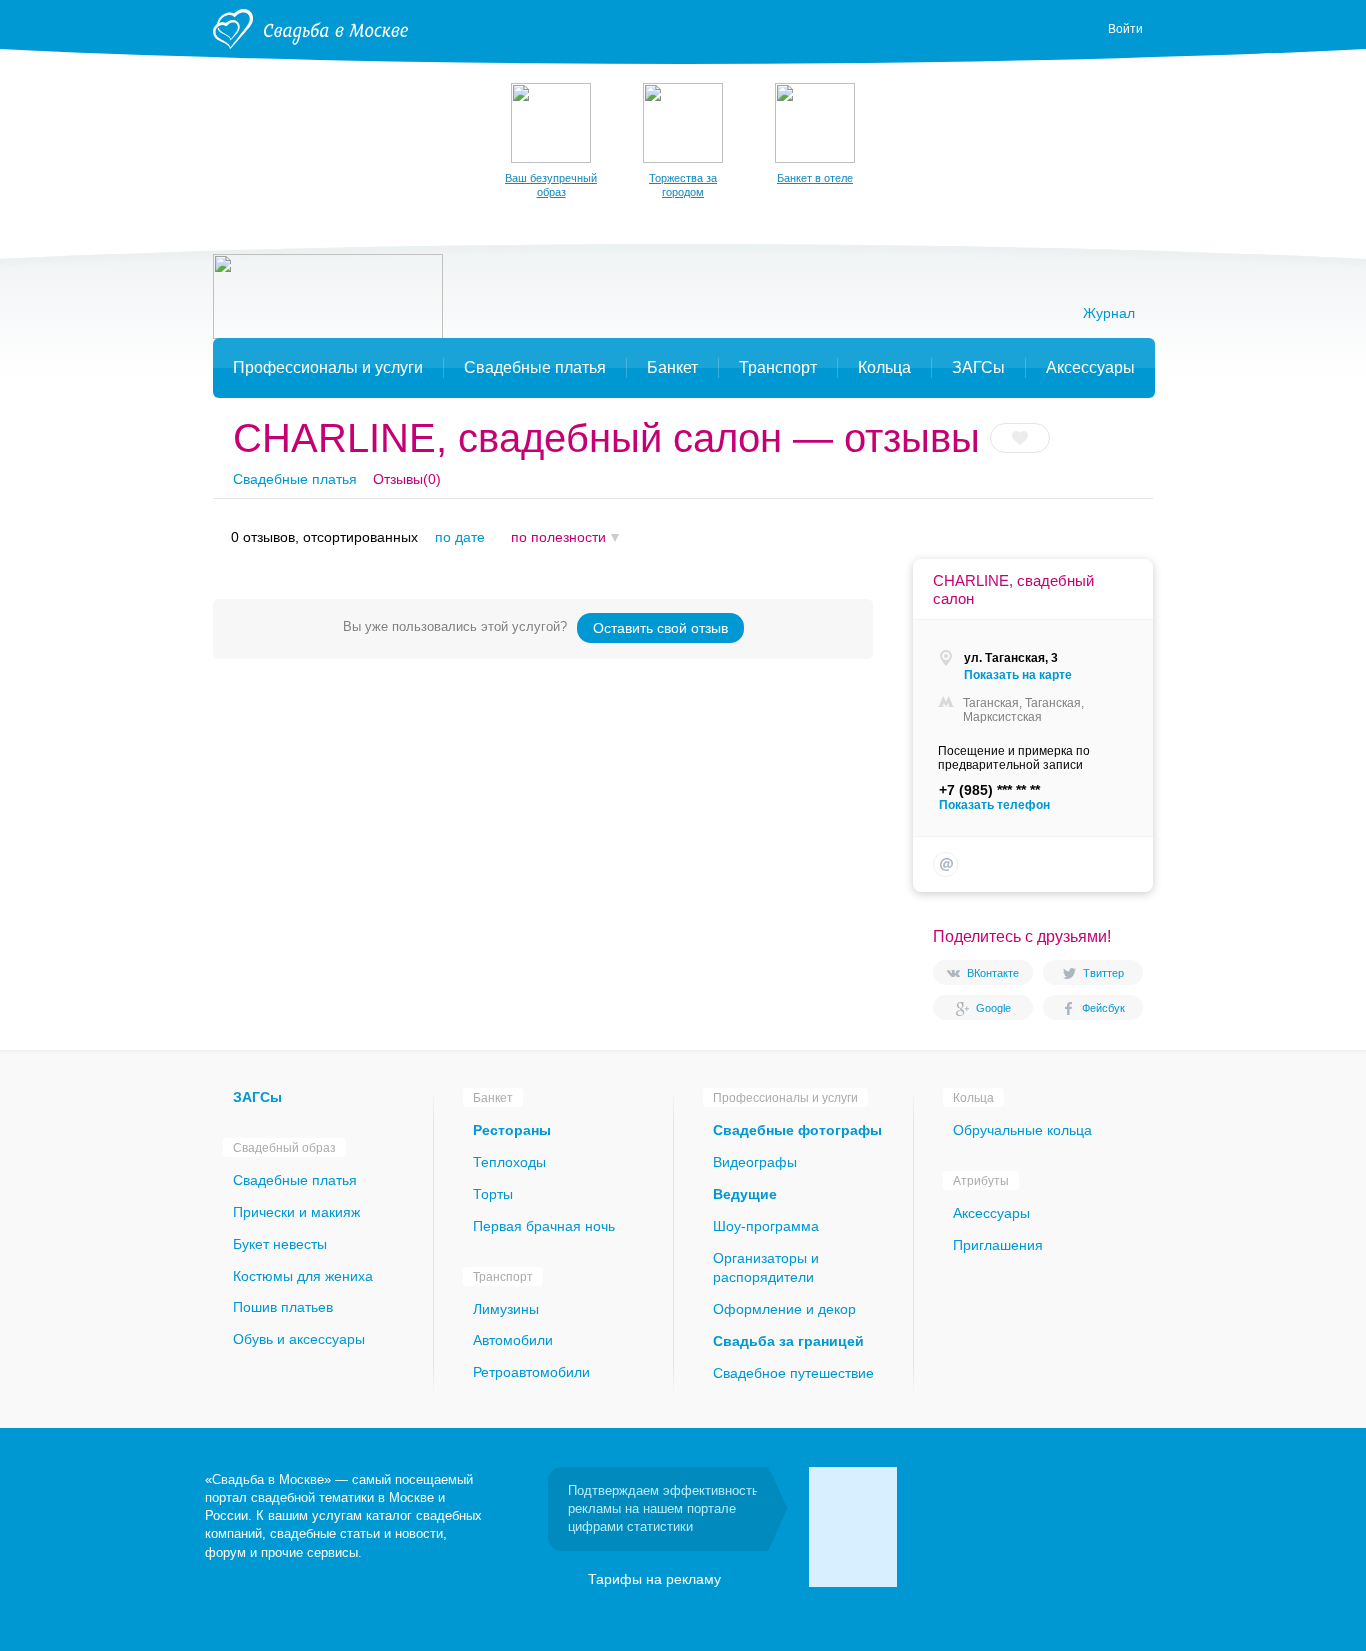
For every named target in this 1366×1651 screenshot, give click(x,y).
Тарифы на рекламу (654, 1579)
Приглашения (998, 1245)
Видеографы (755, 1162)
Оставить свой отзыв (660, 628)
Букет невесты (280, 1244)
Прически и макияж (296, 1212)
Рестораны (512, 1130)
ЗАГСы (257, 1097)
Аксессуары (991, 1213)
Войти (1125, 29)
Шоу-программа (766, 1226)
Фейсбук (1103, 1008)
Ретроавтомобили (531, 1372)
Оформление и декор (784, 1309)
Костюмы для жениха (303, 1276)
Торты (493, 1194)
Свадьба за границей (788, 1341)
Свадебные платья (295, 479)
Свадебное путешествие (793, 1373)
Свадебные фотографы (797, 1130)
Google (993, 1008)
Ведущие (745, 1194)
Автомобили (513, 1340)
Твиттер (1103, 973)
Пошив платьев (283, 1307)
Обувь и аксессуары (299, 1339)
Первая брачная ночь (544, 1226)
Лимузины (506, 1309)
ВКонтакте (993, 973)
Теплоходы (509, 1162)
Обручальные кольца (1022, 1130)
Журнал (1109, 313)
